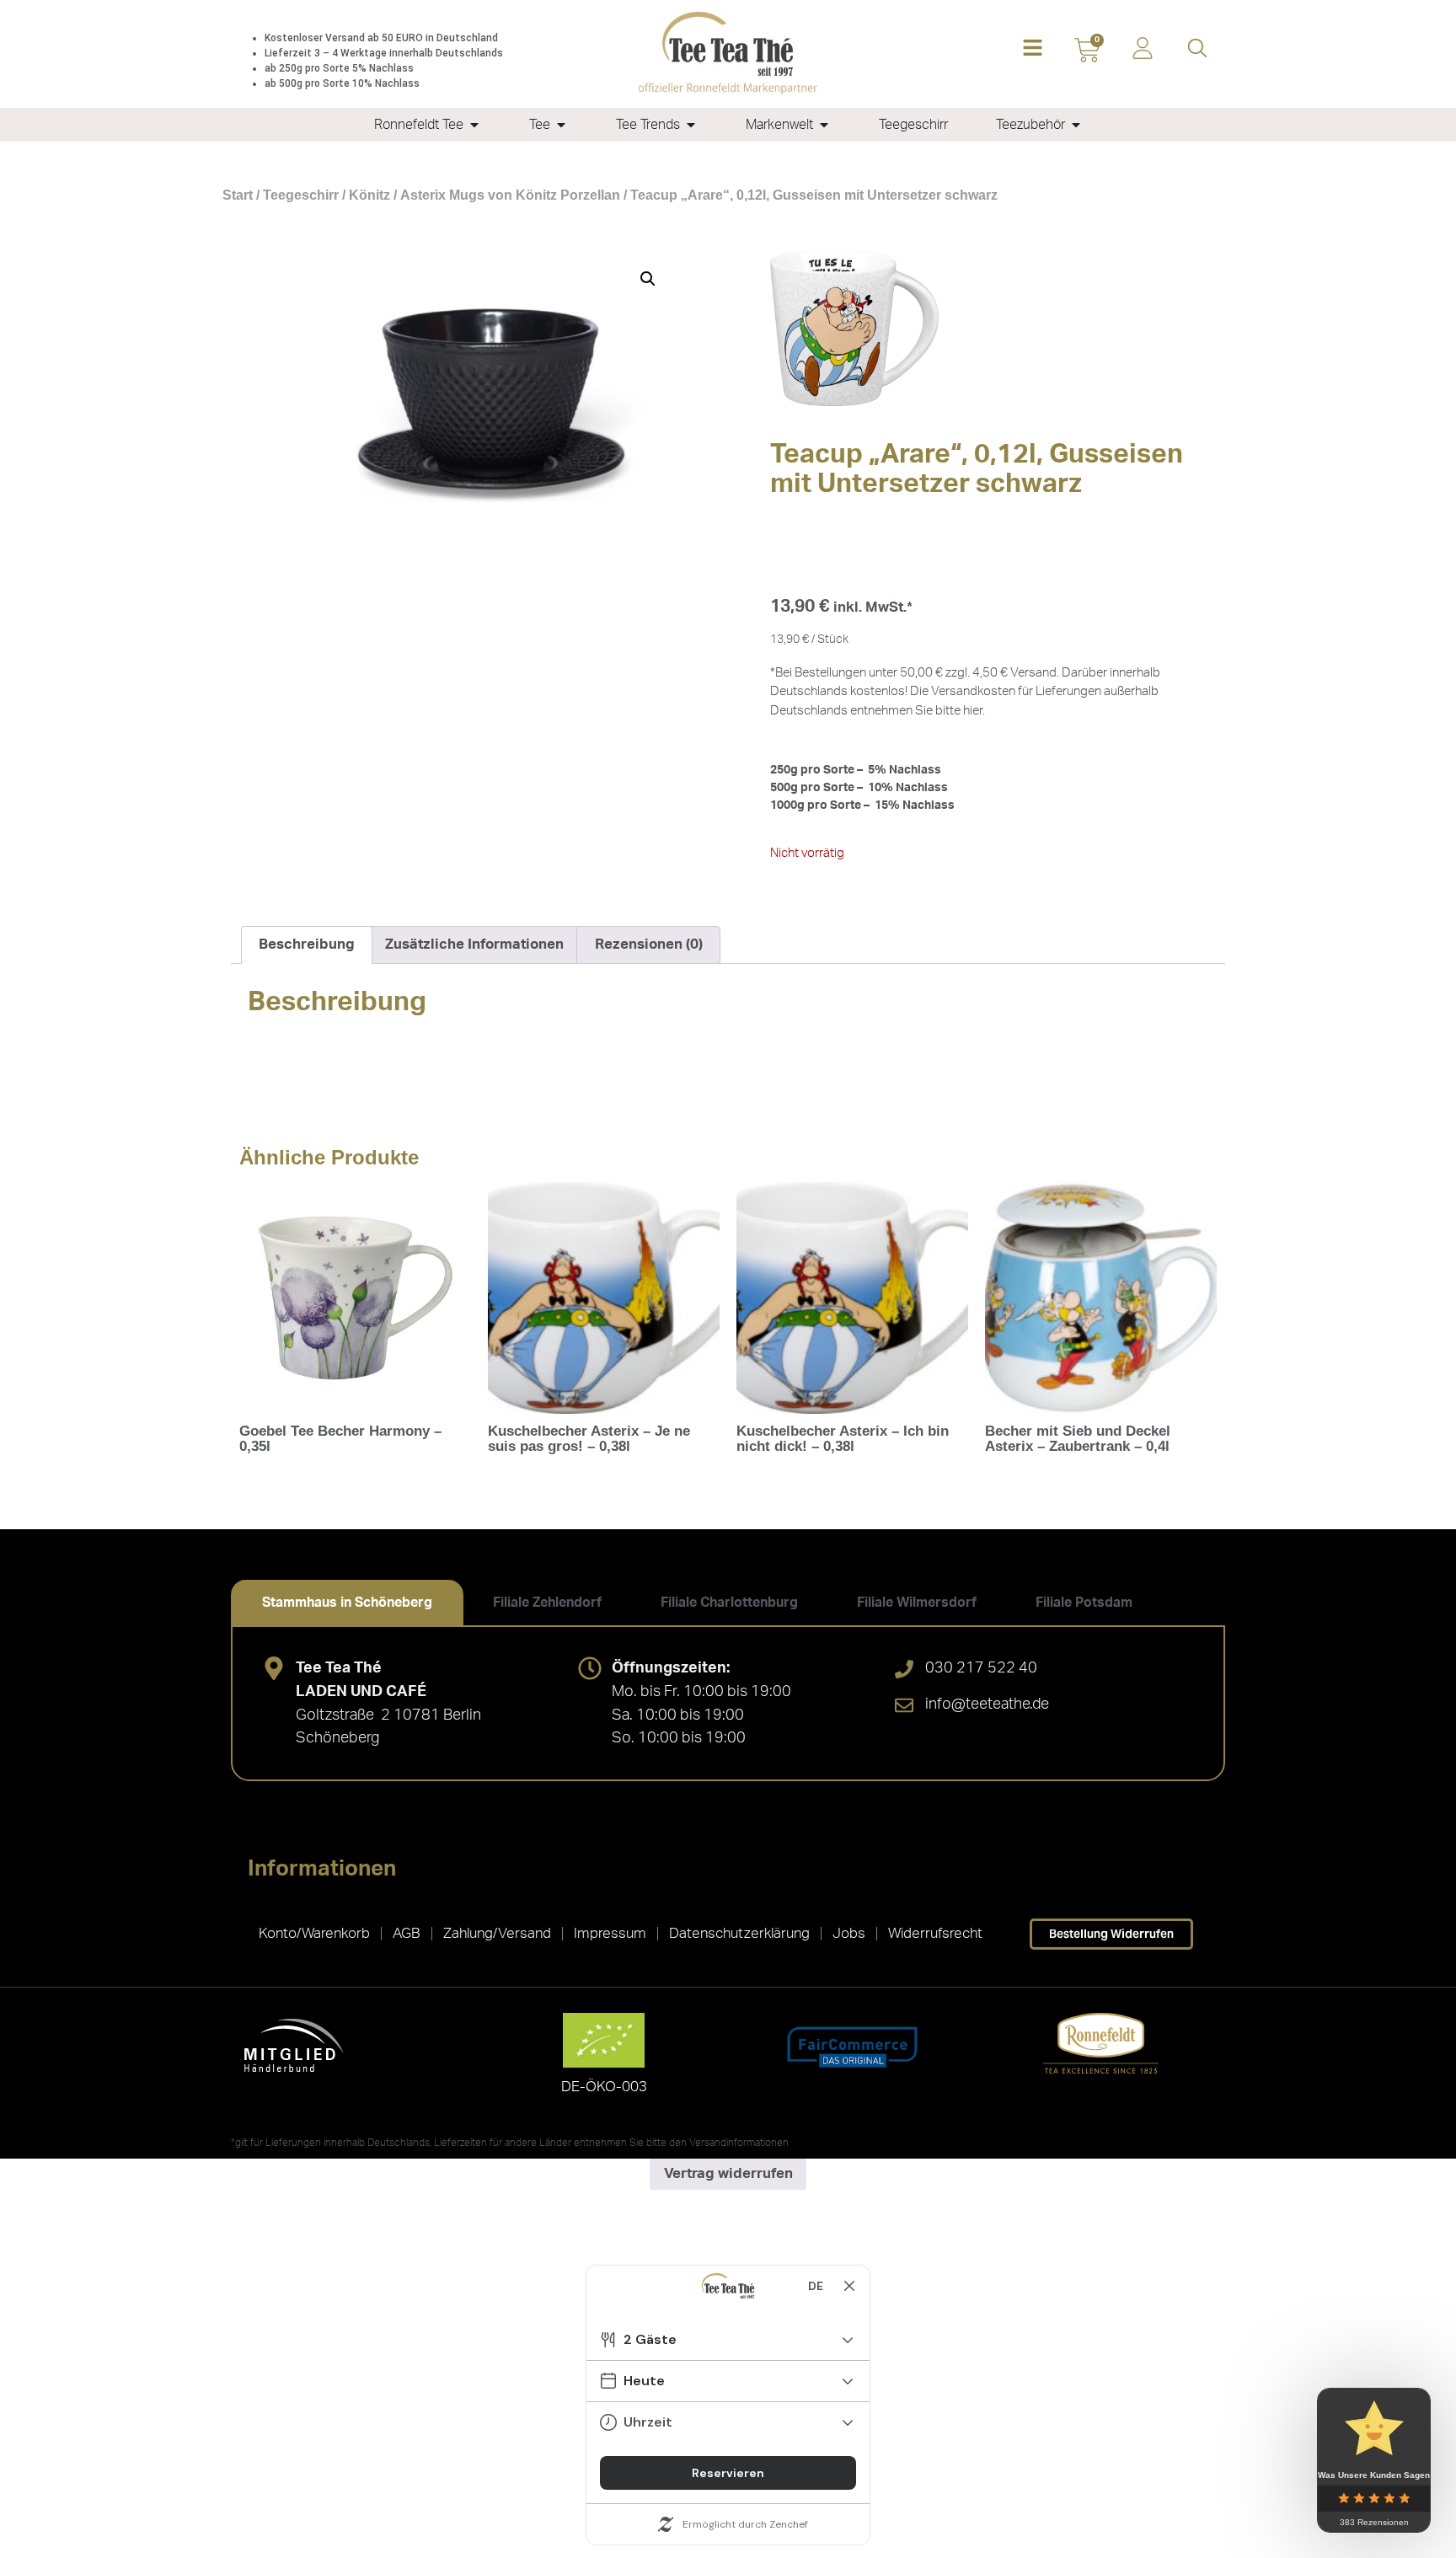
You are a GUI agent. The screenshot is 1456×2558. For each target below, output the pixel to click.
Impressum (610, 1933)
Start (238, 195)
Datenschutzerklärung (739, 1933)
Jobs (849, 1933)
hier (973, 711)
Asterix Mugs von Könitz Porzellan (510, 195)
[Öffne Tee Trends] (691, 125)
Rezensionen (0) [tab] (649, 944)
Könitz (369, 195)
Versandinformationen (739, 2143)
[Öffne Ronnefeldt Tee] (474, 125)
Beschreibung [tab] (307, 944)
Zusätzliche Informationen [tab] (474, 944)
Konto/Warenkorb (314, 1933)
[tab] (347, 1603)
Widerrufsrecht (935, 1933)
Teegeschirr (301, 195)
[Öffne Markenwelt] (824, 125)
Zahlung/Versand (497, 1933)
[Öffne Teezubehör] (1076, 125)
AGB (407, 1933)
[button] (1033, 49)
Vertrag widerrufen (728, 2173)
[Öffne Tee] (561, 125)
